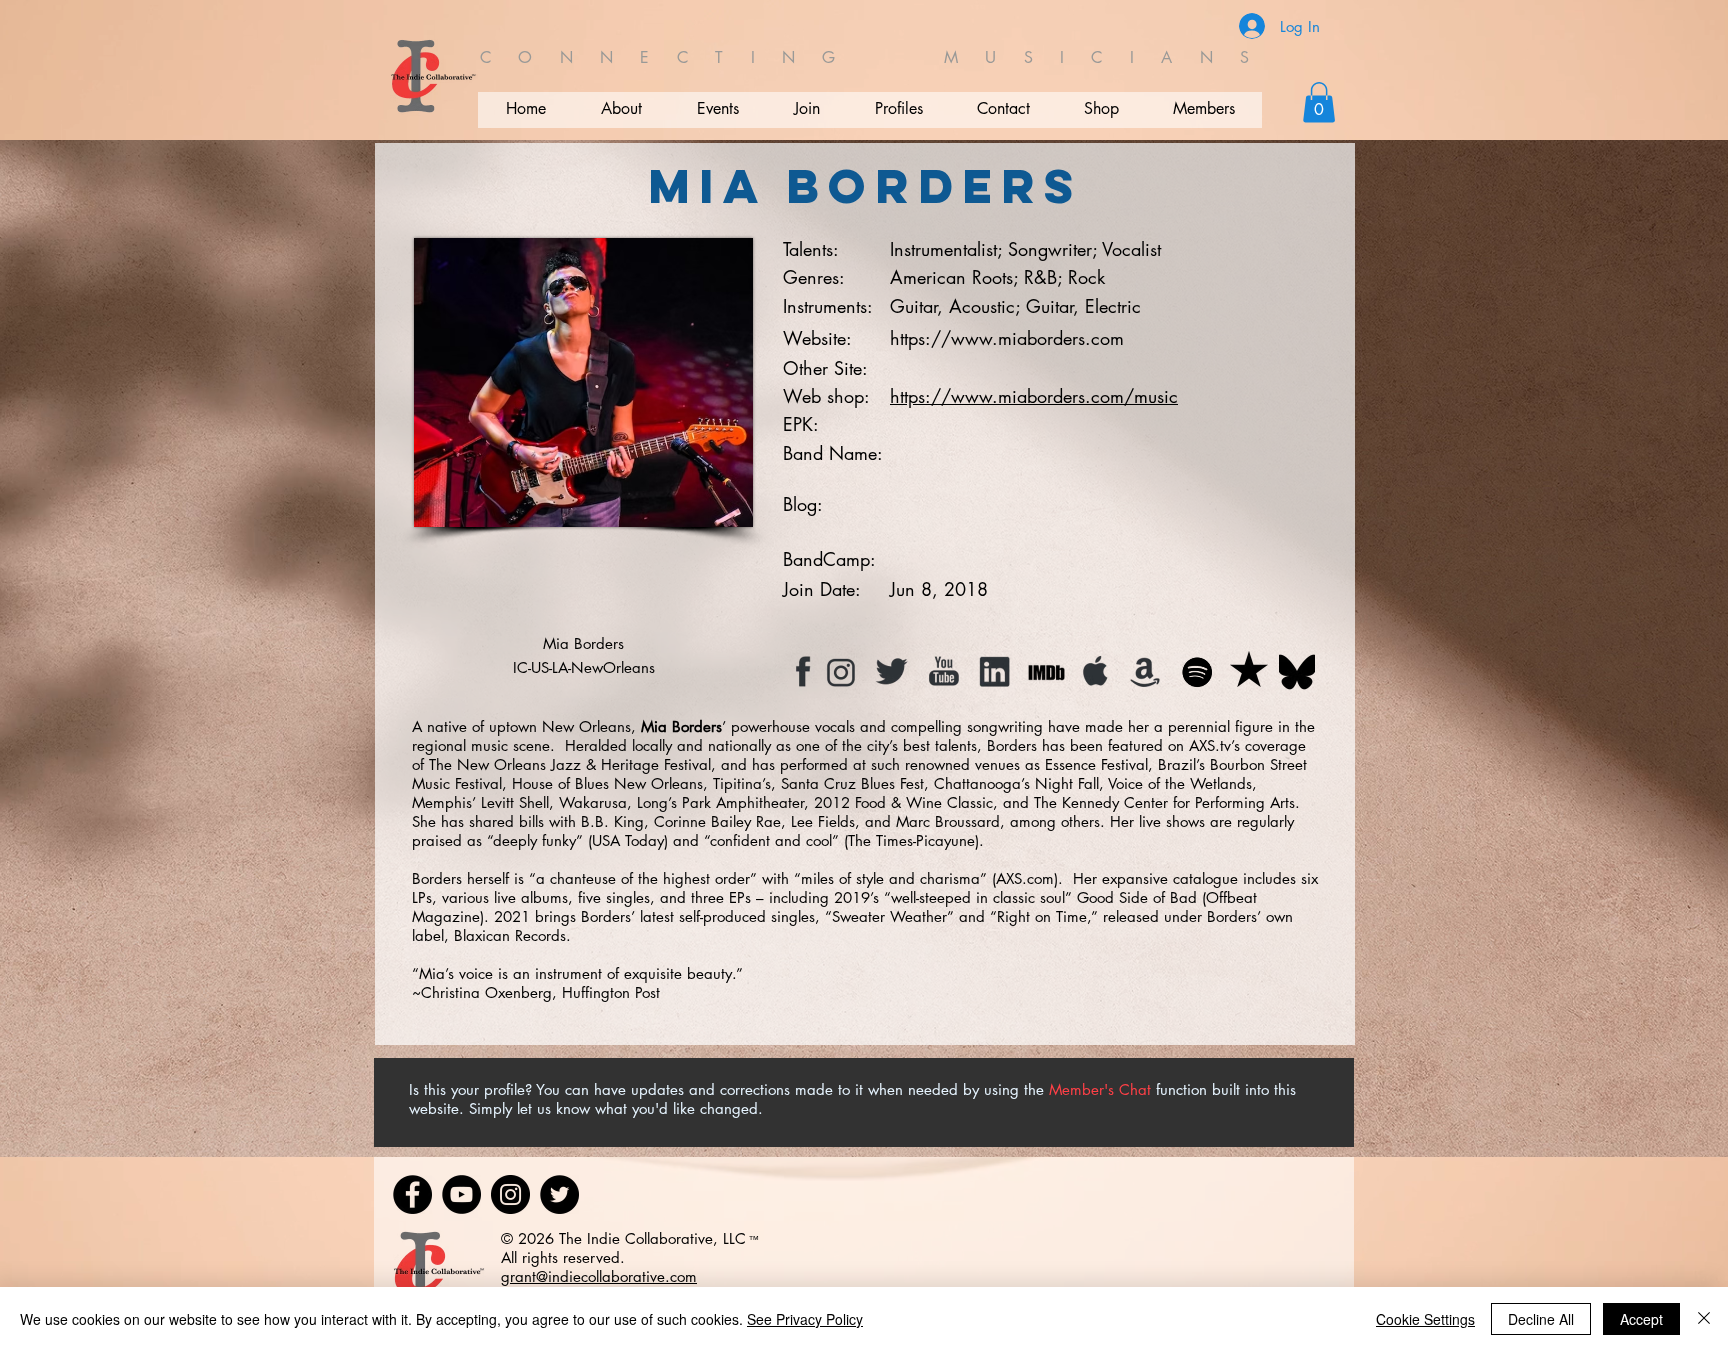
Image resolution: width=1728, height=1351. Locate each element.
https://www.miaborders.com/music (1034, 396)
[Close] (1704, 1319)
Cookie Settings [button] (1425, 1319)
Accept (1641, 1319)
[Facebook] (412, 1194)
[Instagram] (510, 1194)
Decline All (1541, 1319)
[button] (1319, 102)
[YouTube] (461, 1194)
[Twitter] (559, 1194)
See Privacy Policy (805, 1319)
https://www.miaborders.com (1007, 338)
